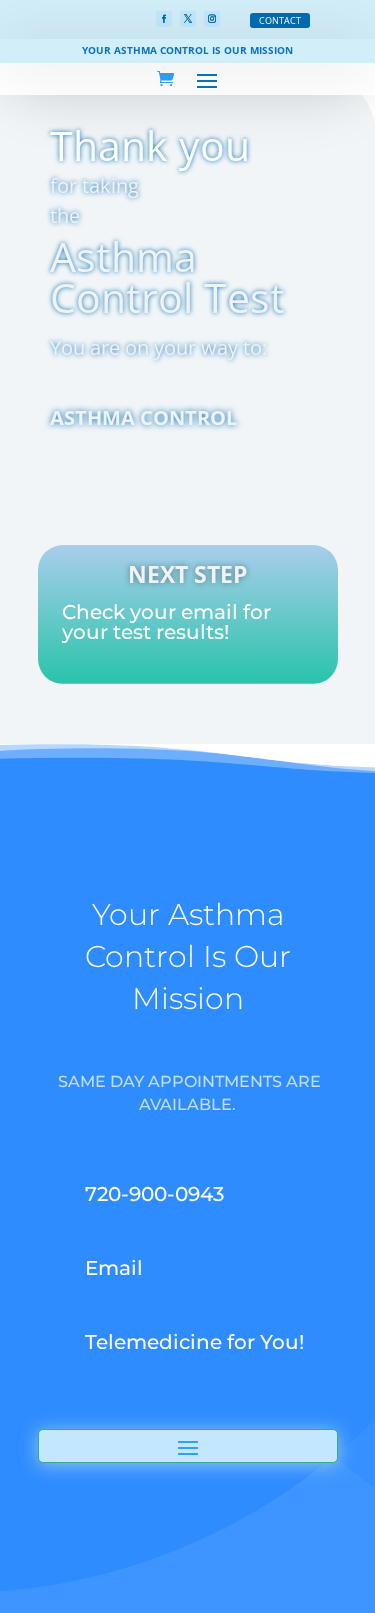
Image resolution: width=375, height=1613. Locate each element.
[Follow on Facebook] (164, 19)
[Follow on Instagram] (212, 19)
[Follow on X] (188, 19)
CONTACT (280, 20)
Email (114, 1268)
